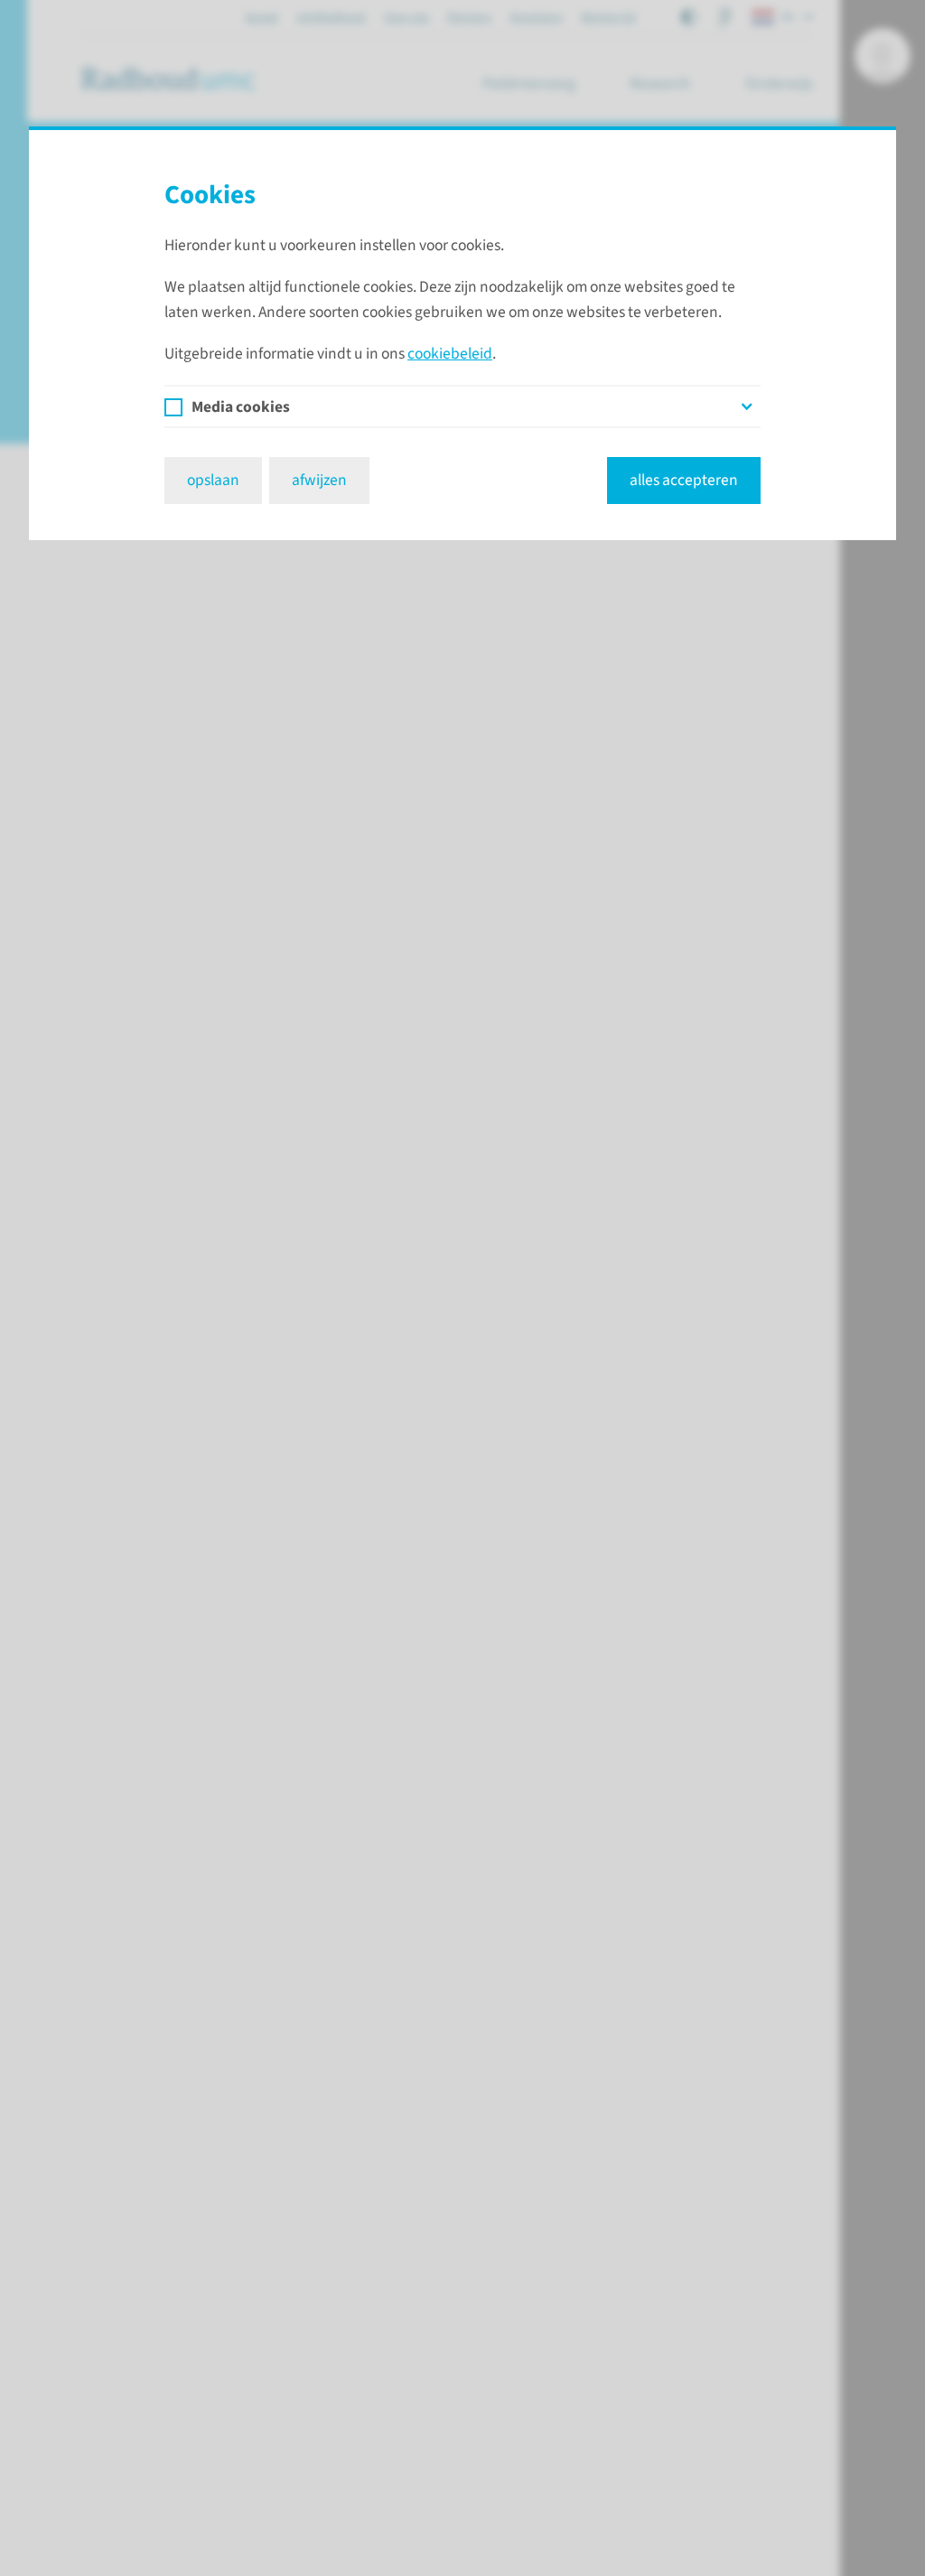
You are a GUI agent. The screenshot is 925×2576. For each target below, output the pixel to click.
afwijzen (319, 480)
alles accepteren (684, 480)
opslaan (213, 480)
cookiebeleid (450, 354)
